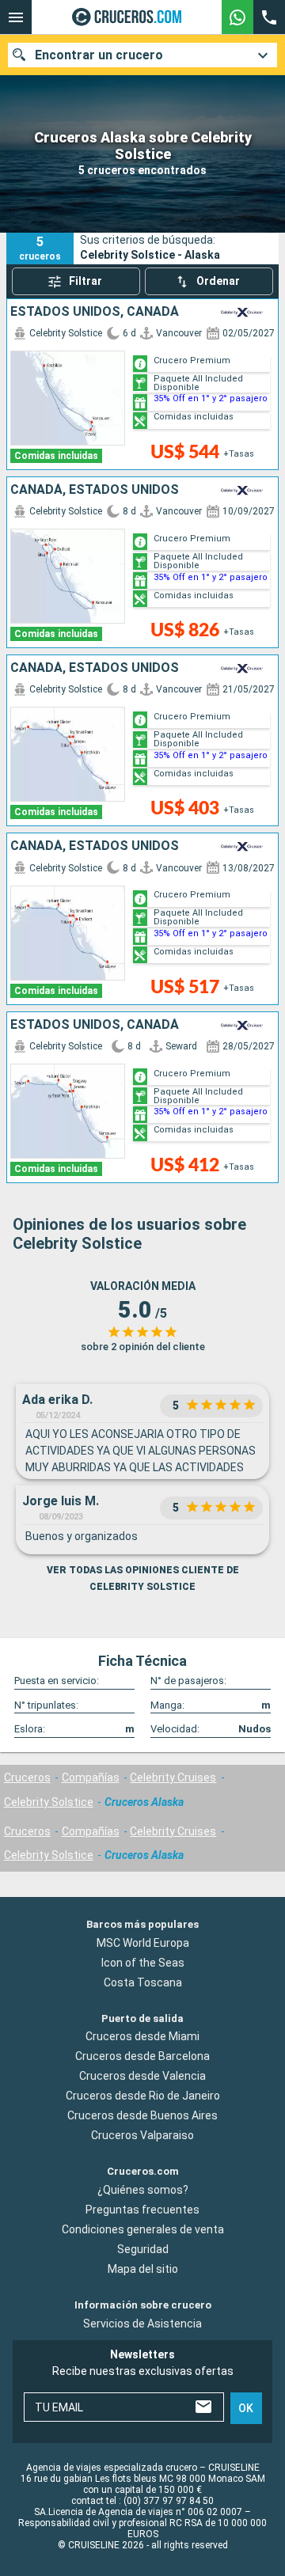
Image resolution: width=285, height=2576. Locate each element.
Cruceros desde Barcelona (142, 2056)
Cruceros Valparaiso (142, 2135)
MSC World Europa (143, 1943)
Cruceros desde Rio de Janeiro (143, 2096)
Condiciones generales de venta (143, 2229)
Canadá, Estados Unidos (95, 490)
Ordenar (218, 281)
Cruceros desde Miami (142, 2036)
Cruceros (27, 1777)
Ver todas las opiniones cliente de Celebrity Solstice (143, 1578)
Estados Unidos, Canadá (95, 312)
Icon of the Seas (143, 1963)
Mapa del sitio (143, 2269)
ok (246, 2407)
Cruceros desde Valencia (142, 2076)
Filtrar (85, 281)
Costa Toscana (143, 1982)
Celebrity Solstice (49, 1802)
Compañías (91, 1777)
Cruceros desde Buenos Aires (142, 2115)
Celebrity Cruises (173, 1777)
